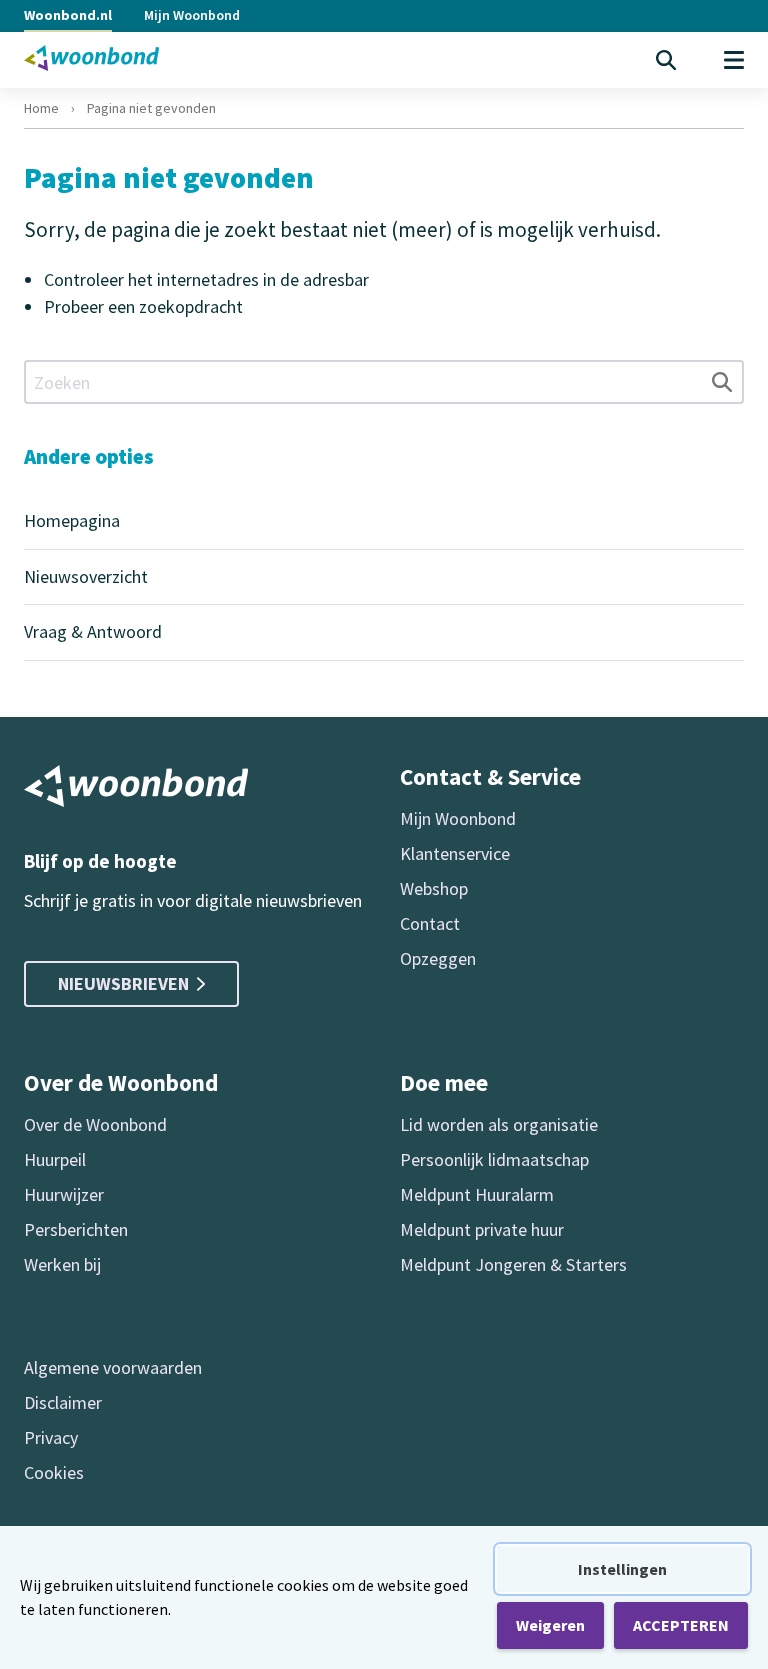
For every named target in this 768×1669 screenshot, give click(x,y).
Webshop (434, 888)
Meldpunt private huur (482, 1229)
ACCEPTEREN (681, 1625)
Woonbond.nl (68, 15)
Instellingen (622, 1569)
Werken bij (62, 1264)
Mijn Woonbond (192, 15)
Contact (430, 923)
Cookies (54, 1472)
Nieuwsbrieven (123, 983)
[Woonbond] (91, 58)
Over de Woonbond (95, 1124)
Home (41, 108)
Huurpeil (55, 1159)
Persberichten (76, 1229)
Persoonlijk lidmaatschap (494, 1159)
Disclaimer (63, 1402)
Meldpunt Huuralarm (477, 1194)
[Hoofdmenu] (734, 60)
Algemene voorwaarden (113, 1367)
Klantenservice (455, 853)
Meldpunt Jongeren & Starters (513, 1264)
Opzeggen (438, 958)
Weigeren (550, 1625)
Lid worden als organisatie (499, 1124)
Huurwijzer (64, 1194)
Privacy (51, 1437)
